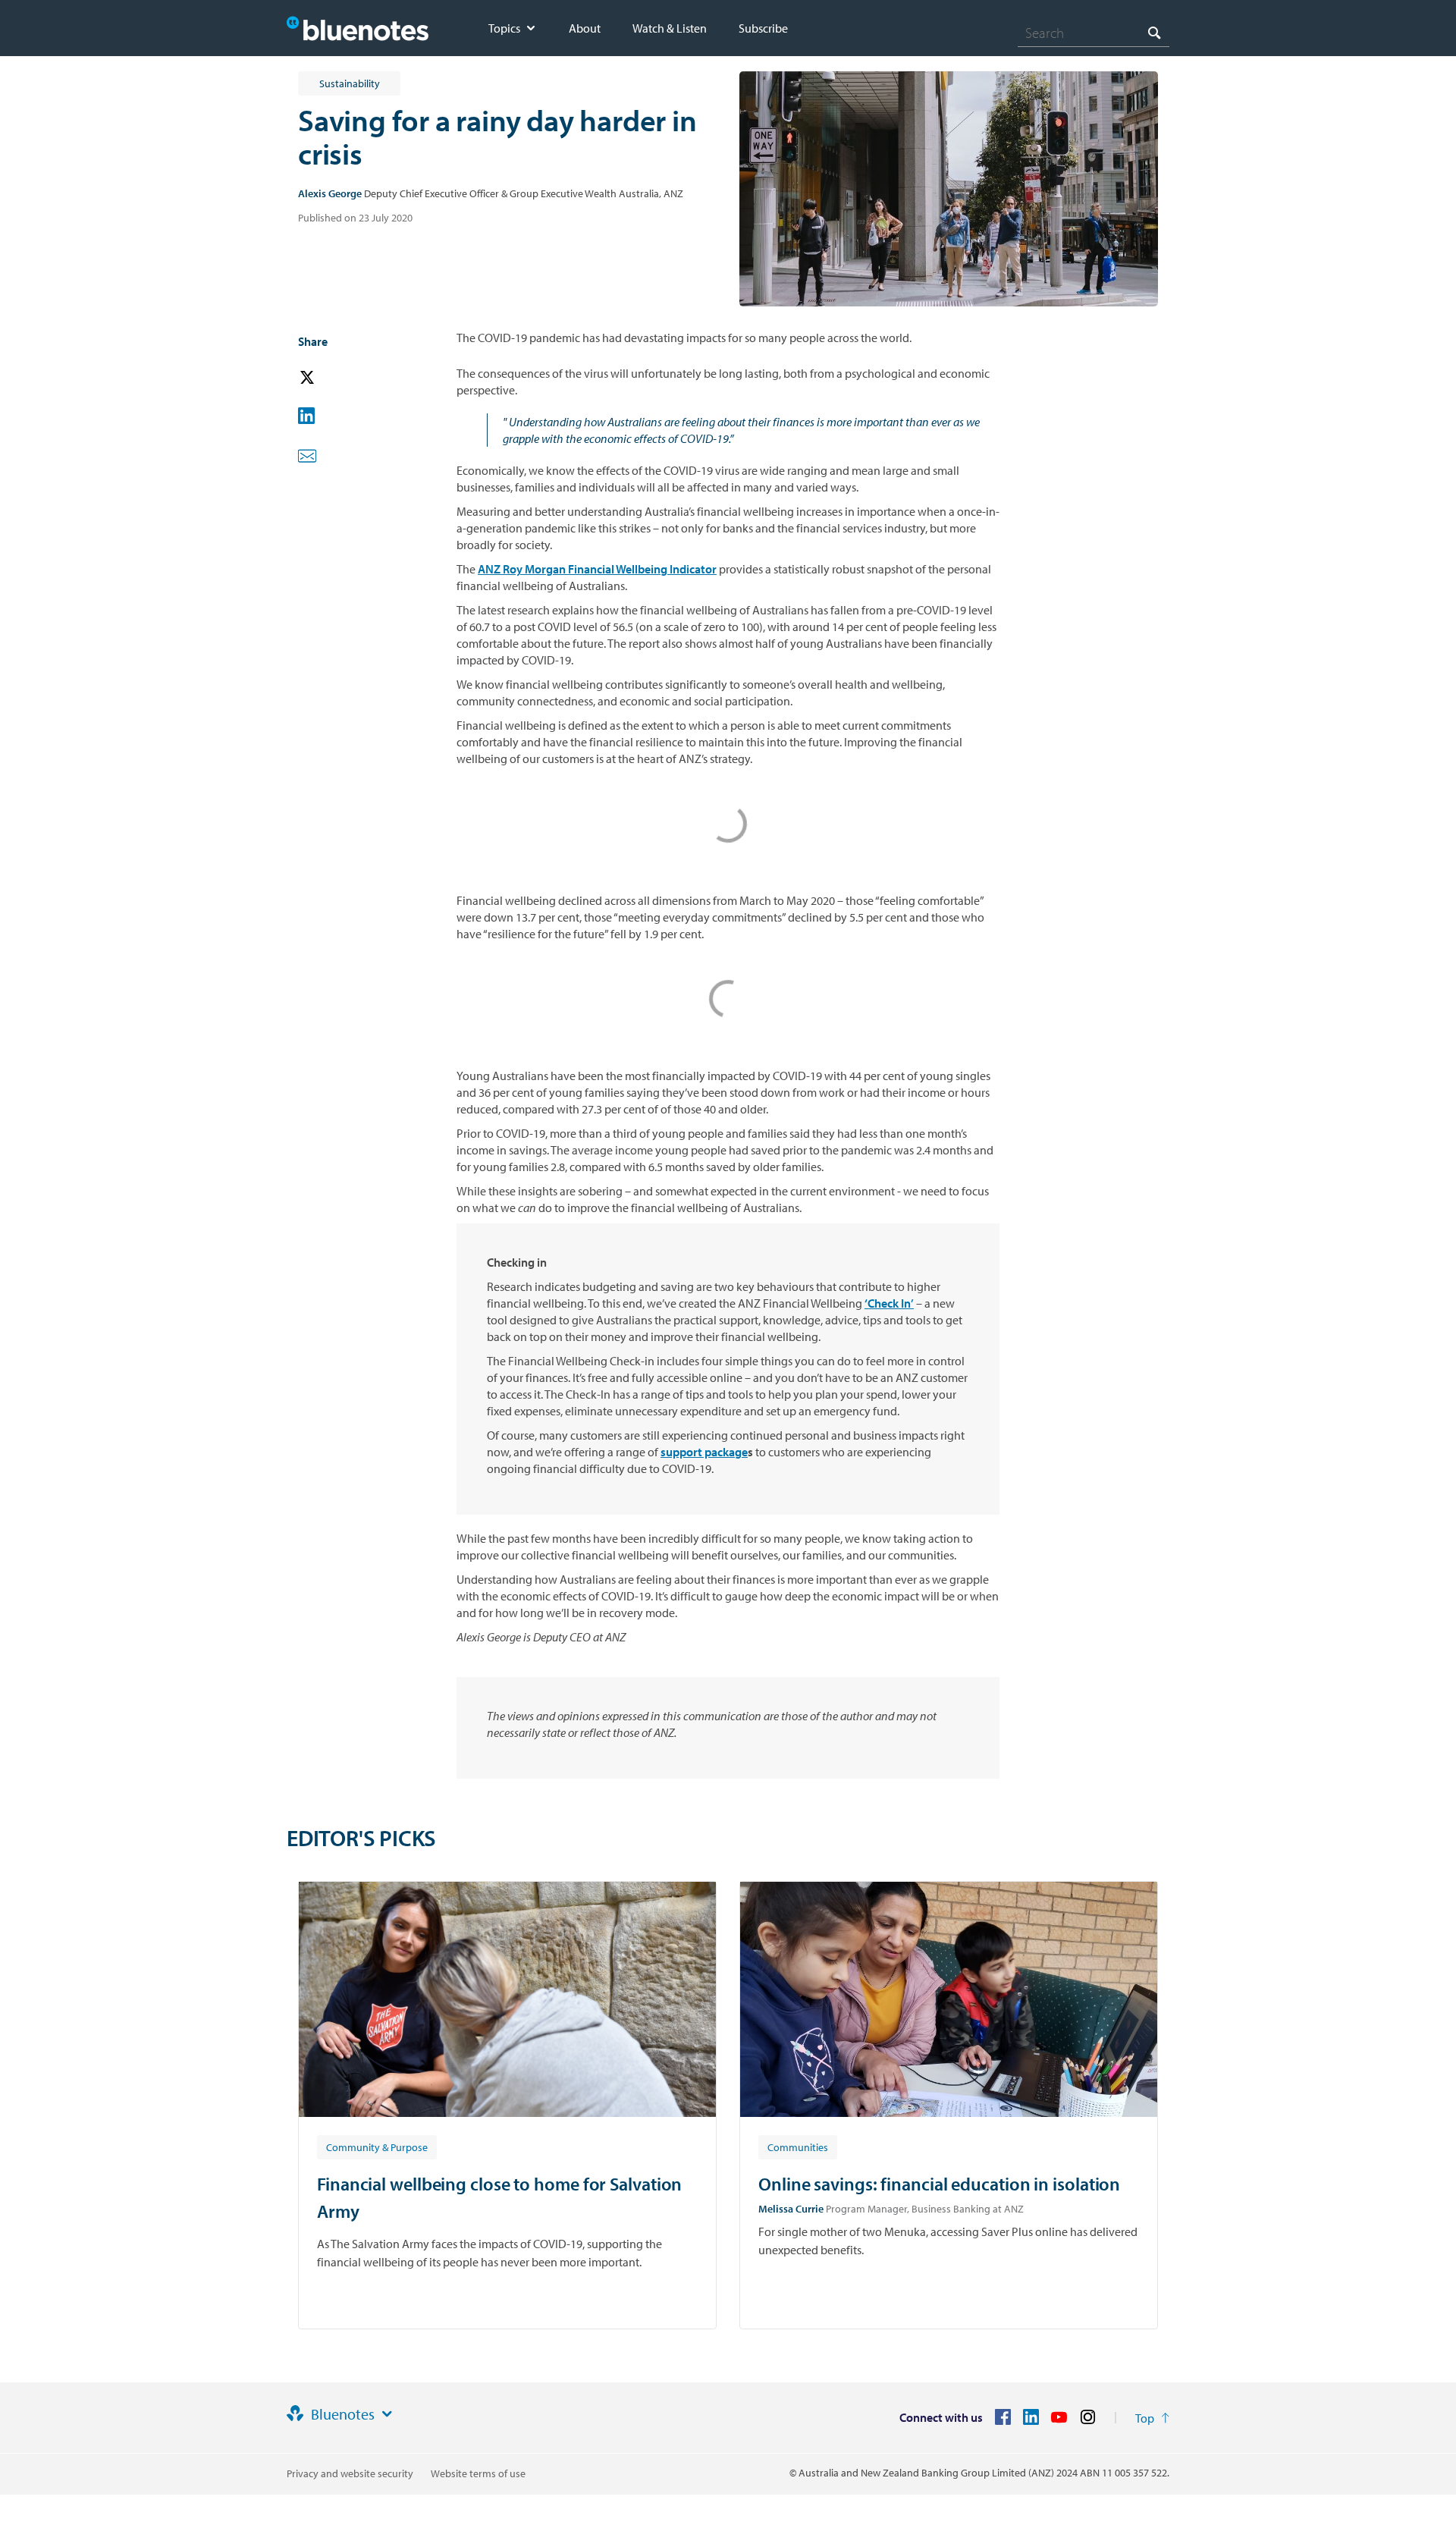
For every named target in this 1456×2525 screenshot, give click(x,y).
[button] (328, 378)
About (585, 28)
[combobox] (1094, 33)
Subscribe (763, 28)
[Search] (1154, 32)
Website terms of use (478, 2473)
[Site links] (387, 2414)
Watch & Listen (670, 28)
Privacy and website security (350, 2473)
